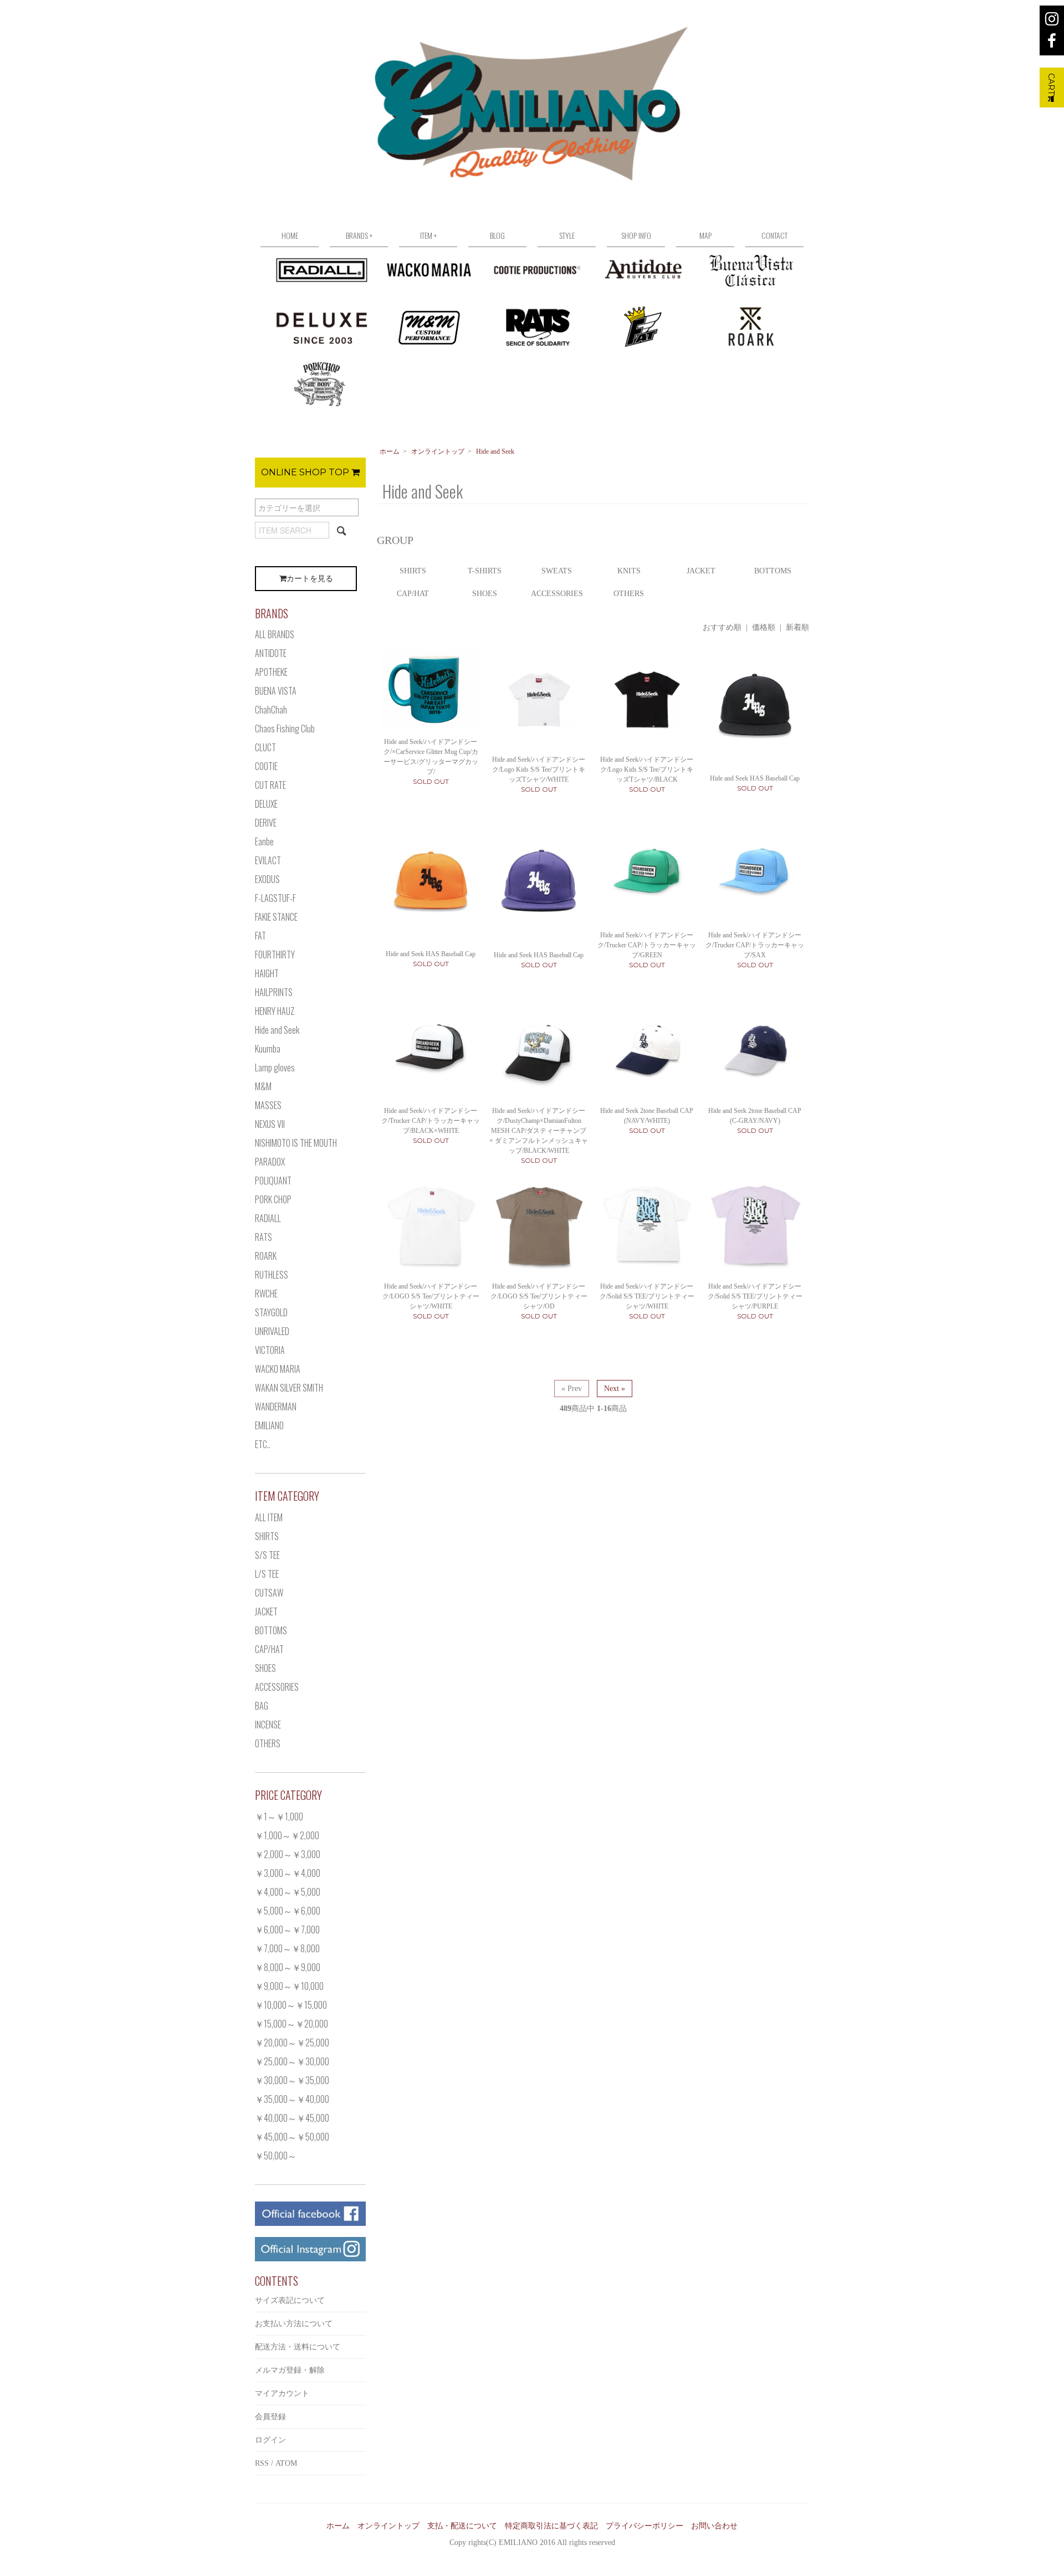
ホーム (390, 451)
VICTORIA (270, 1350)
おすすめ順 (722, 627)
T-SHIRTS (485, 571)
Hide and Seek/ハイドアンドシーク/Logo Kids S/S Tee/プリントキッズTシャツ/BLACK (647, 769)
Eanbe (264, 841)
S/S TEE (267, 1555)
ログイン (270, 2440)
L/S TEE (267, 1574)
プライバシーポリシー (644, 2526)
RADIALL (268, 1218)
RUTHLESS (272, 1275)
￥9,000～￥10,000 (289, 1986)
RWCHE (266, 1294)
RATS (264, 1237)
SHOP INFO (636, 235)
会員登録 (270, 2417)
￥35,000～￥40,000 (292, 2099)
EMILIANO (269, 1425)
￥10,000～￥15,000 (291, 2005)
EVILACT (268, 860)
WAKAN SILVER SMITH (289, 1388)
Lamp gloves (275, 1068)
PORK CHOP (273, 1199)
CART (1051, 84)
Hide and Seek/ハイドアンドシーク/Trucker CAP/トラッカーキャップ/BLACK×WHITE (431, 1121)
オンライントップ (438, 451)
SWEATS (557, 571)
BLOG (497, 235)
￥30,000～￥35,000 (292, 2080)
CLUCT (265, 747)
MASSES (268, 1105)
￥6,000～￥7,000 (287, 1930)
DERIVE (266, 823)
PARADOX (270, 1162)
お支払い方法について (294, 2324)
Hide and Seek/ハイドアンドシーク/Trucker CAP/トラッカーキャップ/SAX (755, 945)
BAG (262, 1706)
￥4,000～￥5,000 (288, 1892)
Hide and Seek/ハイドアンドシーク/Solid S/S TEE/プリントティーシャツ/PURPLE (755, 1296)
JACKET (701, 571)
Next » (615, 1389)
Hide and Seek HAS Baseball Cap (755, 778)
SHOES (485, 594)
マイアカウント (282, 2393)
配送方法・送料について (298, 2347)
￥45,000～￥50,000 (292, 2137)
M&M (263, 1086)
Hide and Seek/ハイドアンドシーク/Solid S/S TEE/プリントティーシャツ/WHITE (647, 1296)
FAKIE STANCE (276, 917)
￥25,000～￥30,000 (292, 2061)
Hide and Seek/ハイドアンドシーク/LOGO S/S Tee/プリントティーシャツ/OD (539, 1296)
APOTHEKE (271, 672)
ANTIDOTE (271, 653)
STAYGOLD (271, 1312)
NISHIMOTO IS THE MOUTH (296, 1143)
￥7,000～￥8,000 (287, 1948)
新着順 (797, 627)
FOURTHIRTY (275, 955)
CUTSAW (269, 1593)
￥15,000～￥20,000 (291, 2024)
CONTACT (774, 235)
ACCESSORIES (557, 594)
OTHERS (629, 594)
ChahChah (271, 710)
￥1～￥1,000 (279, 1816)
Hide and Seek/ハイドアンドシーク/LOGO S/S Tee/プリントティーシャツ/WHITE (431, 1296)
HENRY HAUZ (275, 1011)
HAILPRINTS (274, 992)
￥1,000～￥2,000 (287, 1835)
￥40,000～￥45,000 (292, 2118)
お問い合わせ (714, 2526)
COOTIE (266, 766)
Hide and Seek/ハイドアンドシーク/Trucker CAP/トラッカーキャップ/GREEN (647, 945)
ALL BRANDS (275, 634)
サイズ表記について (290, 2300)
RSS (262, 2463)
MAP (705, 235)
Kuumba (268, 1049)
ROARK (266, 1256)
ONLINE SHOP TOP (306, 472)
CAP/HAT (413, 594)
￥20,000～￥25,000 (292, 2043)
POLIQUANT (273, 1181)
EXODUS (267, 879)
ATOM (286, 2463)
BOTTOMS (773, 571)
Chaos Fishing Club (285, 728)
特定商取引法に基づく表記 (551, 2526)
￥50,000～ (276, 2156)
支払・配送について (462, 2526)
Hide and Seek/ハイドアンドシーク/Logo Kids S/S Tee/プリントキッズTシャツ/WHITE (539, 769)
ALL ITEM (269, 1517)
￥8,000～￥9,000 (288, 1967)
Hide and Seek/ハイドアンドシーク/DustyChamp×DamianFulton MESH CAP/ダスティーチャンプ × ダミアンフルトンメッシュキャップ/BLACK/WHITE (539, 1131)
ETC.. (263, 1444)
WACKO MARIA (278, 1369)
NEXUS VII (270, 1124)
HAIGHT (267, 973)
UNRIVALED (272, 1331)
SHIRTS (413, 571)
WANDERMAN (276, 1407)
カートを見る (310, 579)
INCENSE (268, 1725)
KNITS (629, 571)
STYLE (567, 235)
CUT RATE (270, 785)
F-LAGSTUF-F (275, 898)
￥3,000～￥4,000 (288, 1873)
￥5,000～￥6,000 (288, 1911)
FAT (260, 936)
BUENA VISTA (276, 691)
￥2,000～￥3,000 (288, 1854)
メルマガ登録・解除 (290, 2370)
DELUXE (266, 804)
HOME (290, 235)
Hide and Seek (495, 451)
